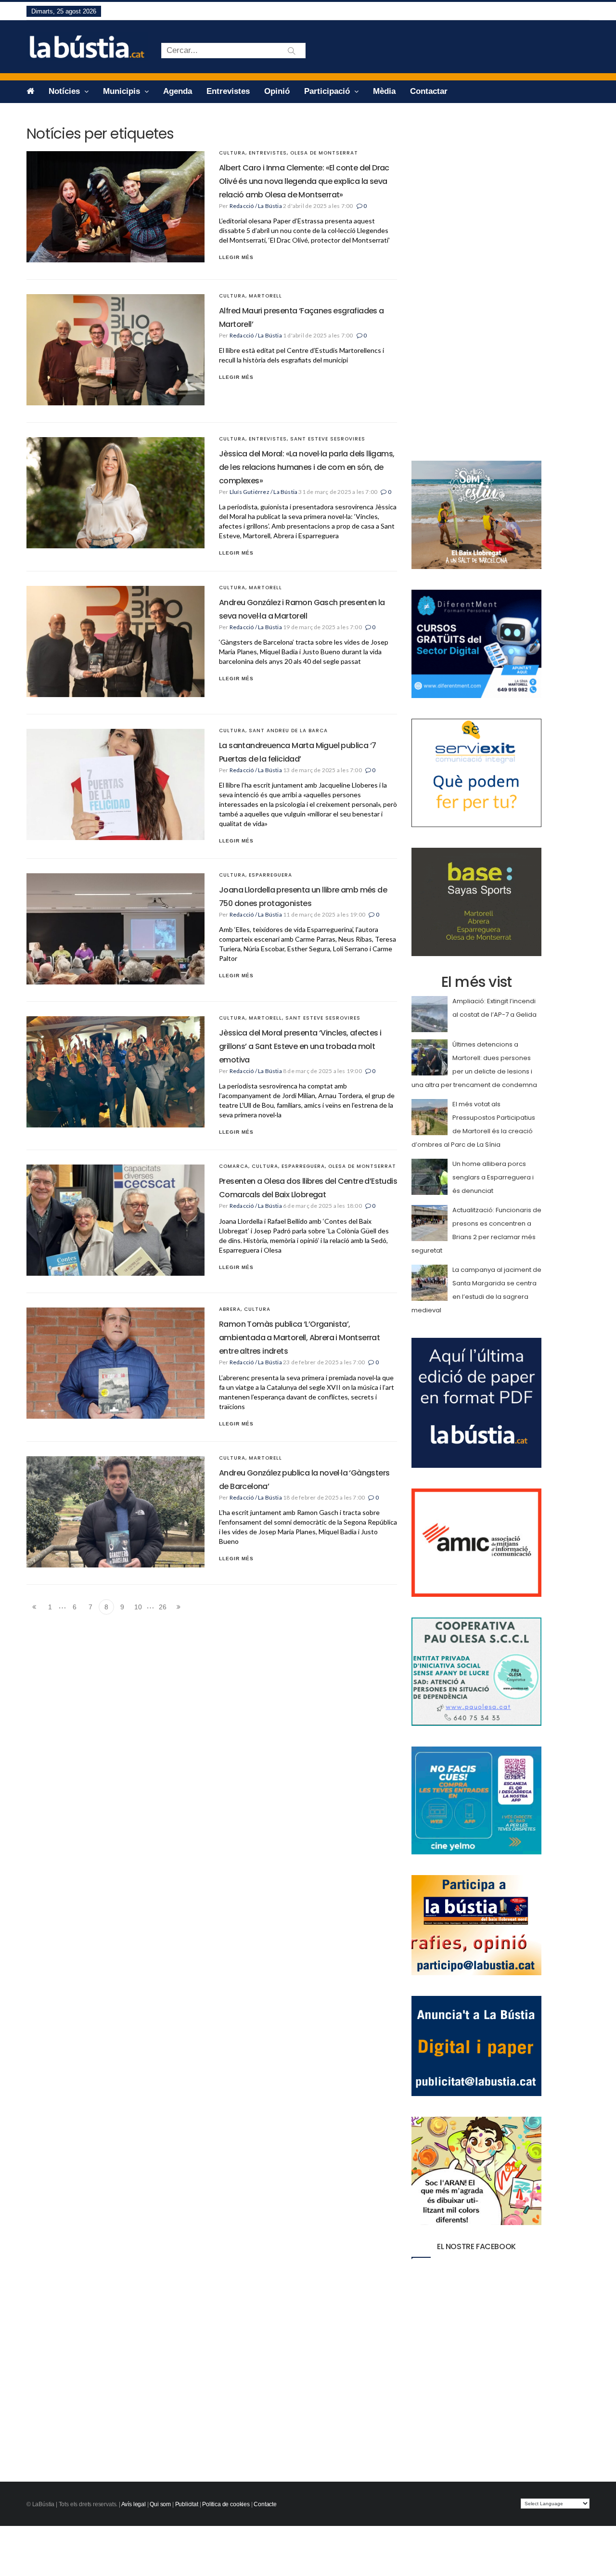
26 (163, 1607)
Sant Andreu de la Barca (288, 731)
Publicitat (187, 2504)
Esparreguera (270, 875)
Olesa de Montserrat (324, 153)
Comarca (234, 1166)
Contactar (429, 91)
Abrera (230, 1309)
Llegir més (236, 257)
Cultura (232, 153)
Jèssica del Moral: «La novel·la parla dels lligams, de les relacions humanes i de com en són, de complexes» (307, 467)
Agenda (178, 91)
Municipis (123, 91)
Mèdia (384, 91)
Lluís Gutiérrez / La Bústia (263, 492)
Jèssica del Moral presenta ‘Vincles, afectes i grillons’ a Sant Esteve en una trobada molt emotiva (300, 1046)
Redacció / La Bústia (256, 206)
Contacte (265, 2504)
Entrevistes (228, 91)
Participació (328, 91)
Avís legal (134, 2504)
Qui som (160, 2504)
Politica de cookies (226, 2504)
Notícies (65, 91)
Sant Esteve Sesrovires (328, 439)
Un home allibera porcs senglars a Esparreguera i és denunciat (493, 1177)
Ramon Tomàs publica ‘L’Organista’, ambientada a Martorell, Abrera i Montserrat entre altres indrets (299, 1338)
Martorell (265, 296)
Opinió (277, 91)
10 (138, 1607)
